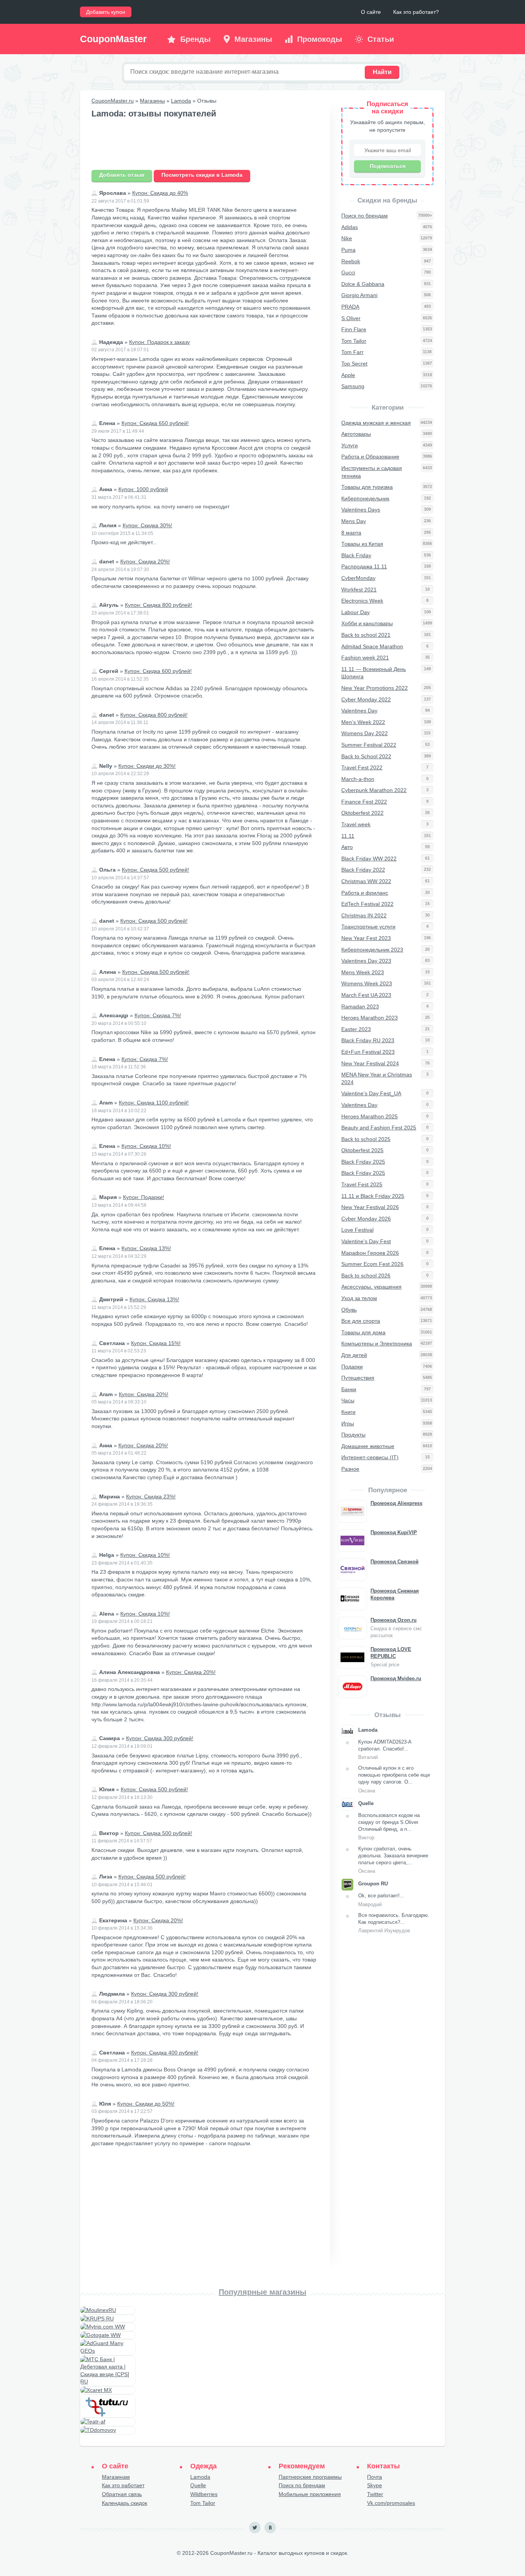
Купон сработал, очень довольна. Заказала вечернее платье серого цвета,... (393, 1860)
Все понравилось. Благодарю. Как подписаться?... (394, 1923)
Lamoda (181, 101)
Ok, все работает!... (381, 1900)
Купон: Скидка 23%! (151, 1496)
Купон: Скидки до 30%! (147, 766)
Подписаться (388, 166)
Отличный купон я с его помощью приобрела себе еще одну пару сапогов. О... (394, 1779)
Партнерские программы (310, 2477)
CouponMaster (113, 39)
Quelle (198, 2485)
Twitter (375, 2494)
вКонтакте (270, 2528)
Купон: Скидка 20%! (145, 561)
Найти (382, 72)
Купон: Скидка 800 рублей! (159, 605)
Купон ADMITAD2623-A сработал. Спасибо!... (385, 1750)
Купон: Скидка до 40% (160, 193)
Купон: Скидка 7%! (158, 1015)
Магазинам (116, 2477)
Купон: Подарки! (144, 1197)
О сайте (371, 12)
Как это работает (123, 2485)
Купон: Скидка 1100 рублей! (154, 1103)
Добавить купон (106, 12)
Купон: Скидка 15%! (156, 1343)
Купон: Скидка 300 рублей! (160, 1738)
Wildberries (204, 2494)
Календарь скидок (125, 2503)
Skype (375, 2485)
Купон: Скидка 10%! (146, 1146)
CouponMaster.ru (113, 101)
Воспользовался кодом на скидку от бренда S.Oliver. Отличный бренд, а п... (389, 1827)
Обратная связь (122, 2494)
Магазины (152, 101)
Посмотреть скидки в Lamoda (202, 175)
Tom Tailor (203, 2503)
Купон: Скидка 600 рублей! (158, 671)
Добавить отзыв (122, 175)
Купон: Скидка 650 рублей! (155, 423)
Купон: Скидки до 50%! (146, 2104)
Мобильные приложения (310, 2494)
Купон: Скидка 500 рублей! (155, 870)
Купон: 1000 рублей (143, 489)
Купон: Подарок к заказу (159, 342)
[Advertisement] (205, 145)
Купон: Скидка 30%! (147, 525)
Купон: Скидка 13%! (146, 1248)
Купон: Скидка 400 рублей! (165, 2053)
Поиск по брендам (302, 2485)
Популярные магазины (262, 2292)
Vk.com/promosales (391, 2503)
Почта (375, 2477)
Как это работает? (416, 12)
